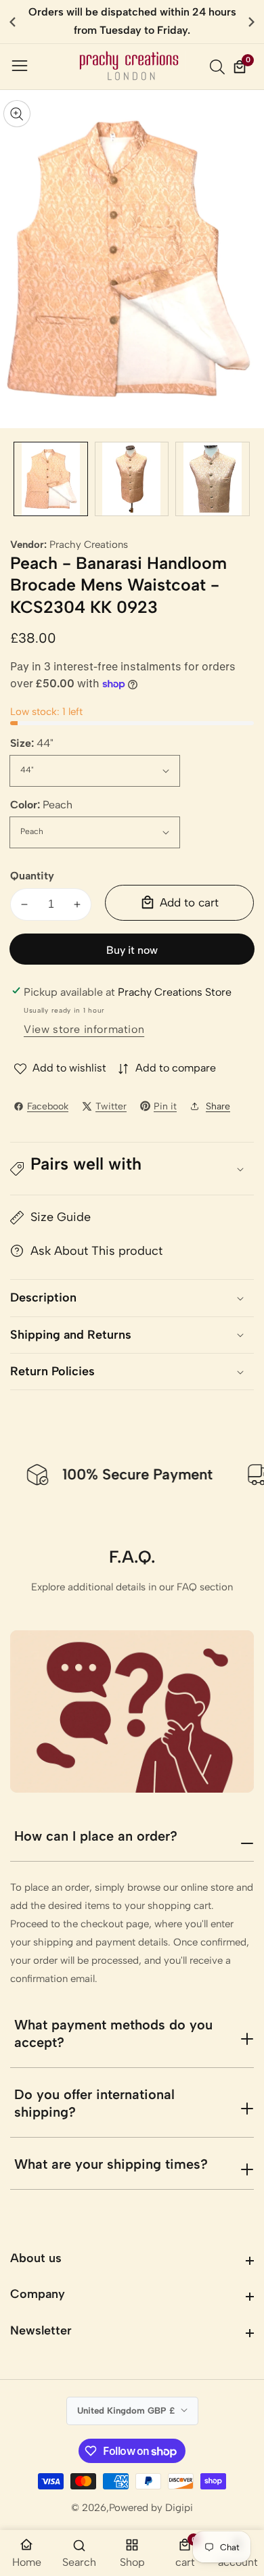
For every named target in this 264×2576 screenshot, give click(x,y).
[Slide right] (244, 479)
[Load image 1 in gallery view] (51, 479)
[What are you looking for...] (219, 67)
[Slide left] (20, 479)
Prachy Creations (89, 545)
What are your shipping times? (111, 2164)
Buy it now (132, 950)
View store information (84, 1029)
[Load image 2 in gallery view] (132, 479)
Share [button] (218, 1106)
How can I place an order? (96, 1836)
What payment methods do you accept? (113, 2033)
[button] (251, 22)
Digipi (179, 2508)
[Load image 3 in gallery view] (213, 479)
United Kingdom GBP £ (127, 2410)
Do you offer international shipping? (94, 2103)
